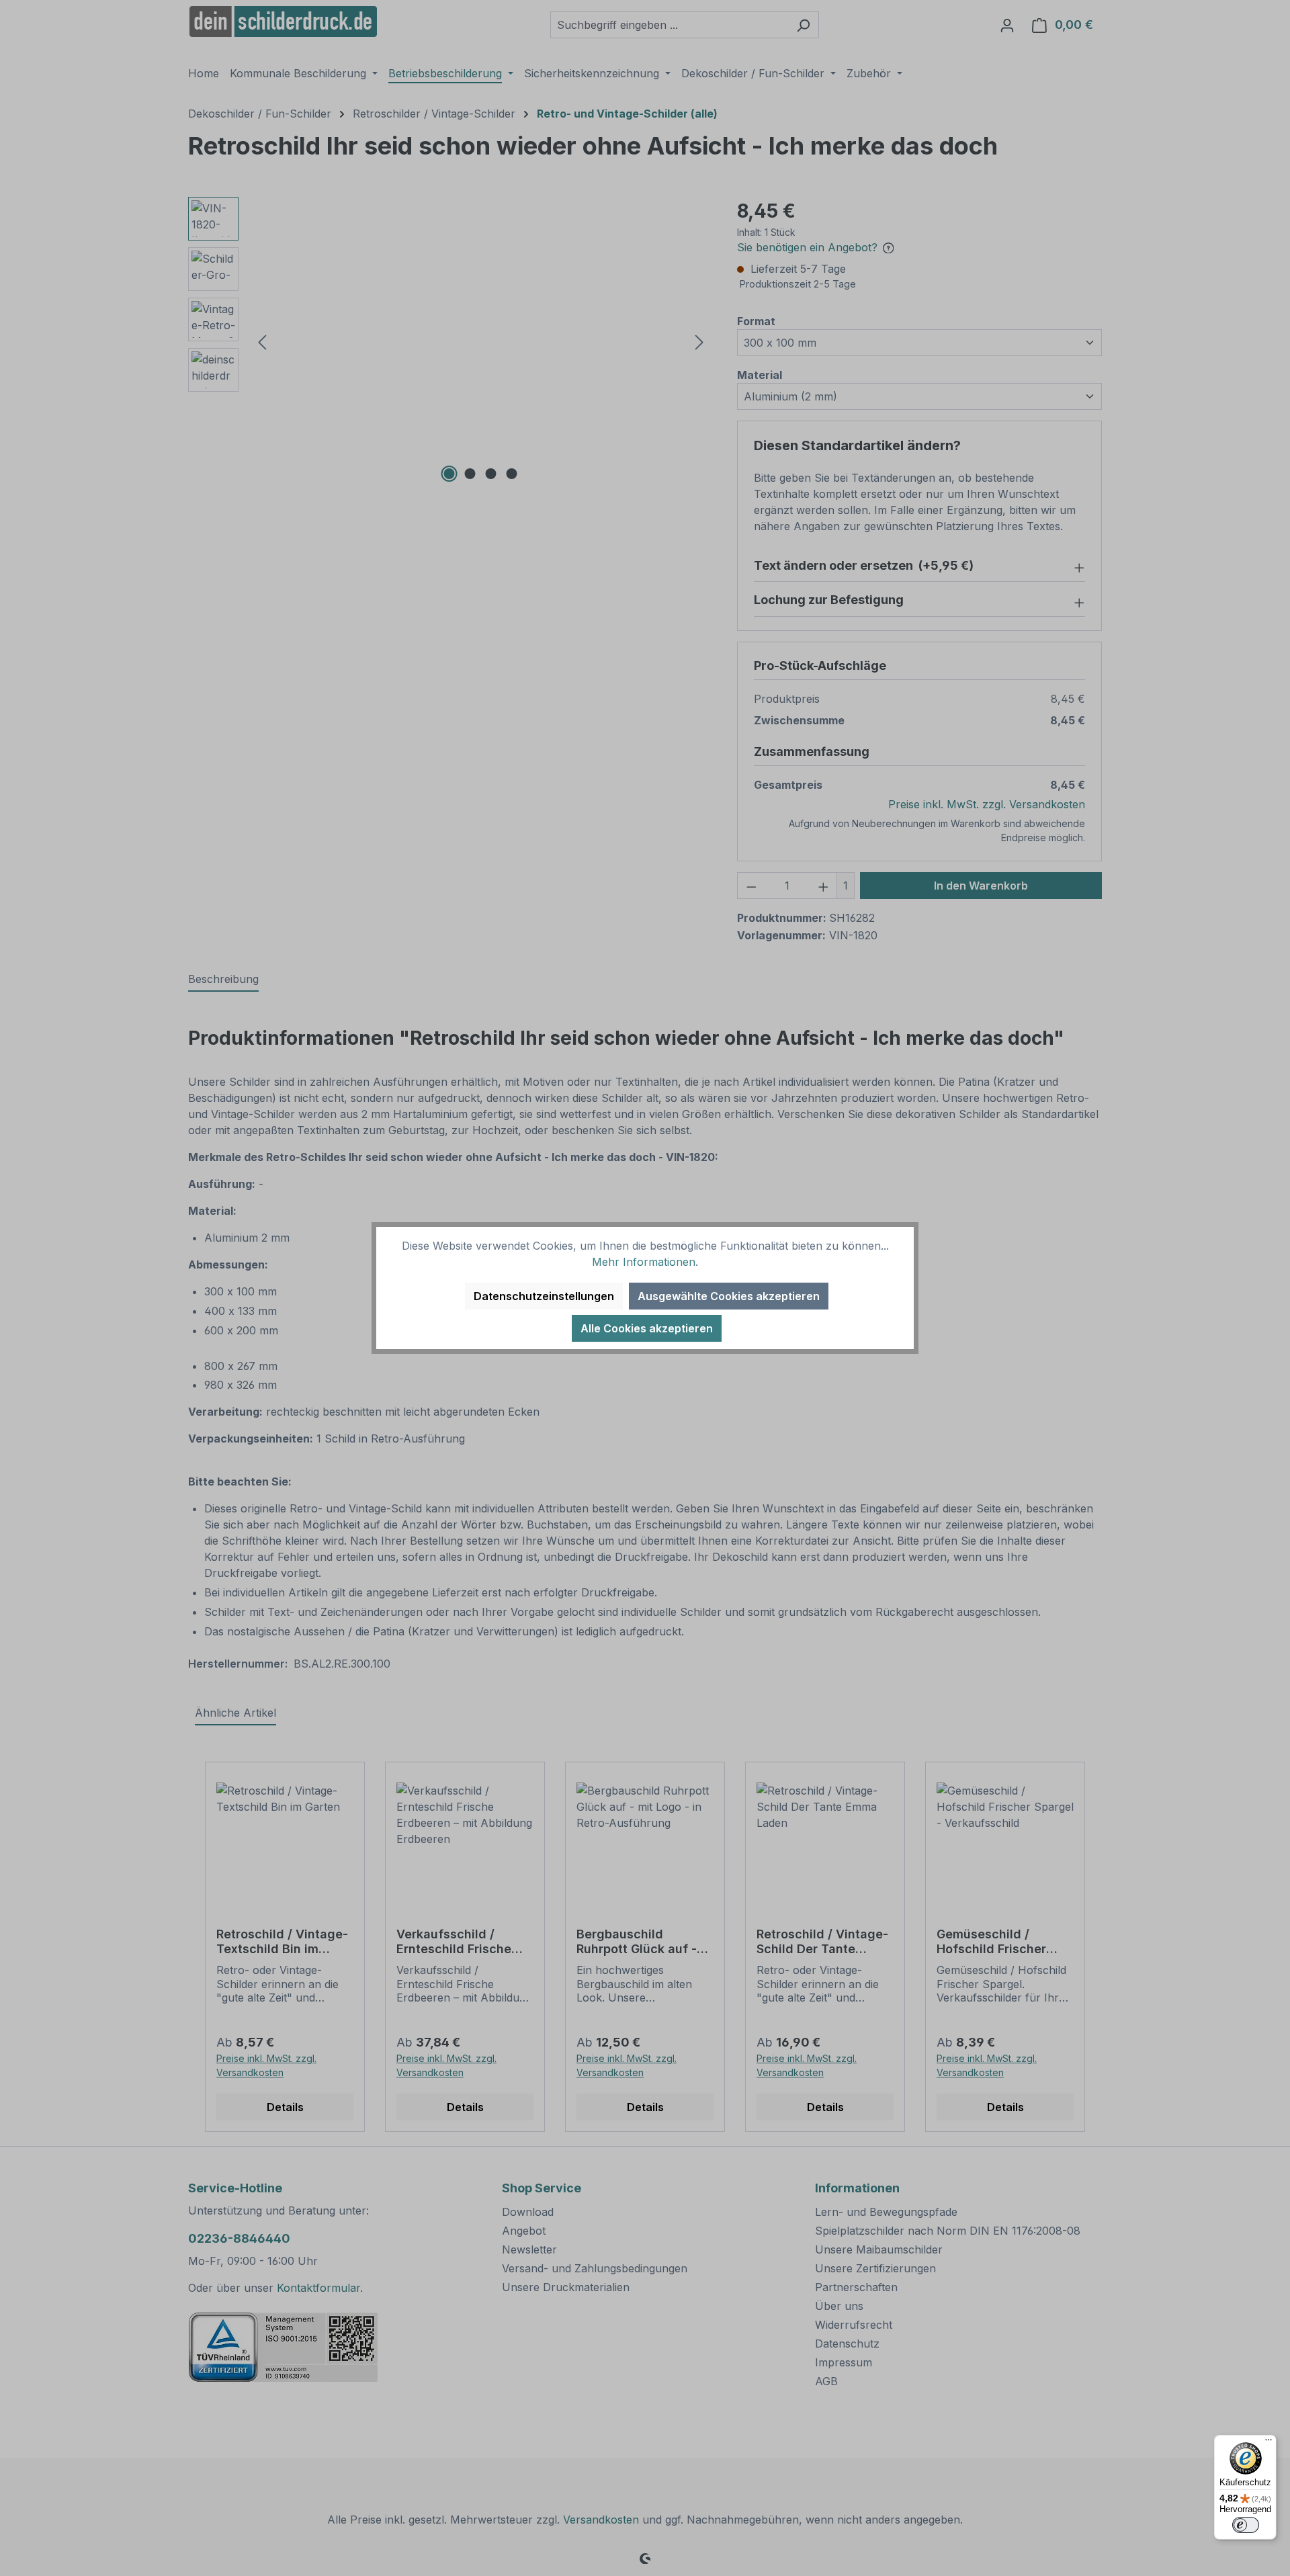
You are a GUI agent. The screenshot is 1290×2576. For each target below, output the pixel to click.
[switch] (1246, 2525)
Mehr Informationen (644, 1262)
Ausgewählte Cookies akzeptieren (729, 1296)
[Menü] (1268, 2443)
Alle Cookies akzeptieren (647, 1328)
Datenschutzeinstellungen (544, 1296)
